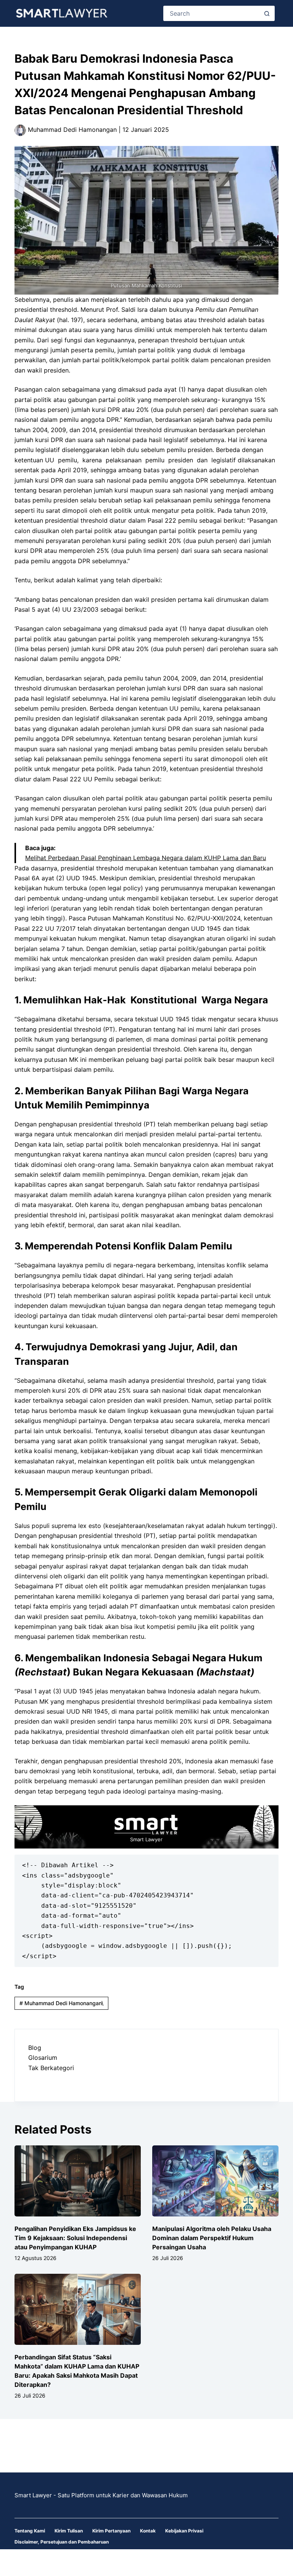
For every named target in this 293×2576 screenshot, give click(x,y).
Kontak (148, 2531)
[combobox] (212, 13)
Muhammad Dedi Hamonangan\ (61, 2003)
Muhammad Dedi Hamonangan (71, 130)
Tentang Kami (30, 2531)
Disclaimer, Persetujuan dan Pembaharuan (62, 2542)
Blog (35, 2048)
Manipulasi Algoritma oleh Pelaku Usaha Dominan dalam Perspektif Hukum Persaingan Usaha (212, 2238)
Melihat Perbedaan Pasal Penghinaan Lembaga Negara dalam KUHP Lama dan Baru (146, 858)
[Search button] (267, 13)
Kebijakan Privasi (184, 2531)
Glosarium (43, 2058)
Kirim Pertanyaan (111, 2531)
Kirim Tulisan (69, 2531)
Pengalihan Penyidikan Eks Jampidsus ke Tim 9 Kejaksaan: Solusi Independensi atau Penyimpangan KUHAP (75, 2238)
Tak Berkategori (51, 2068)
